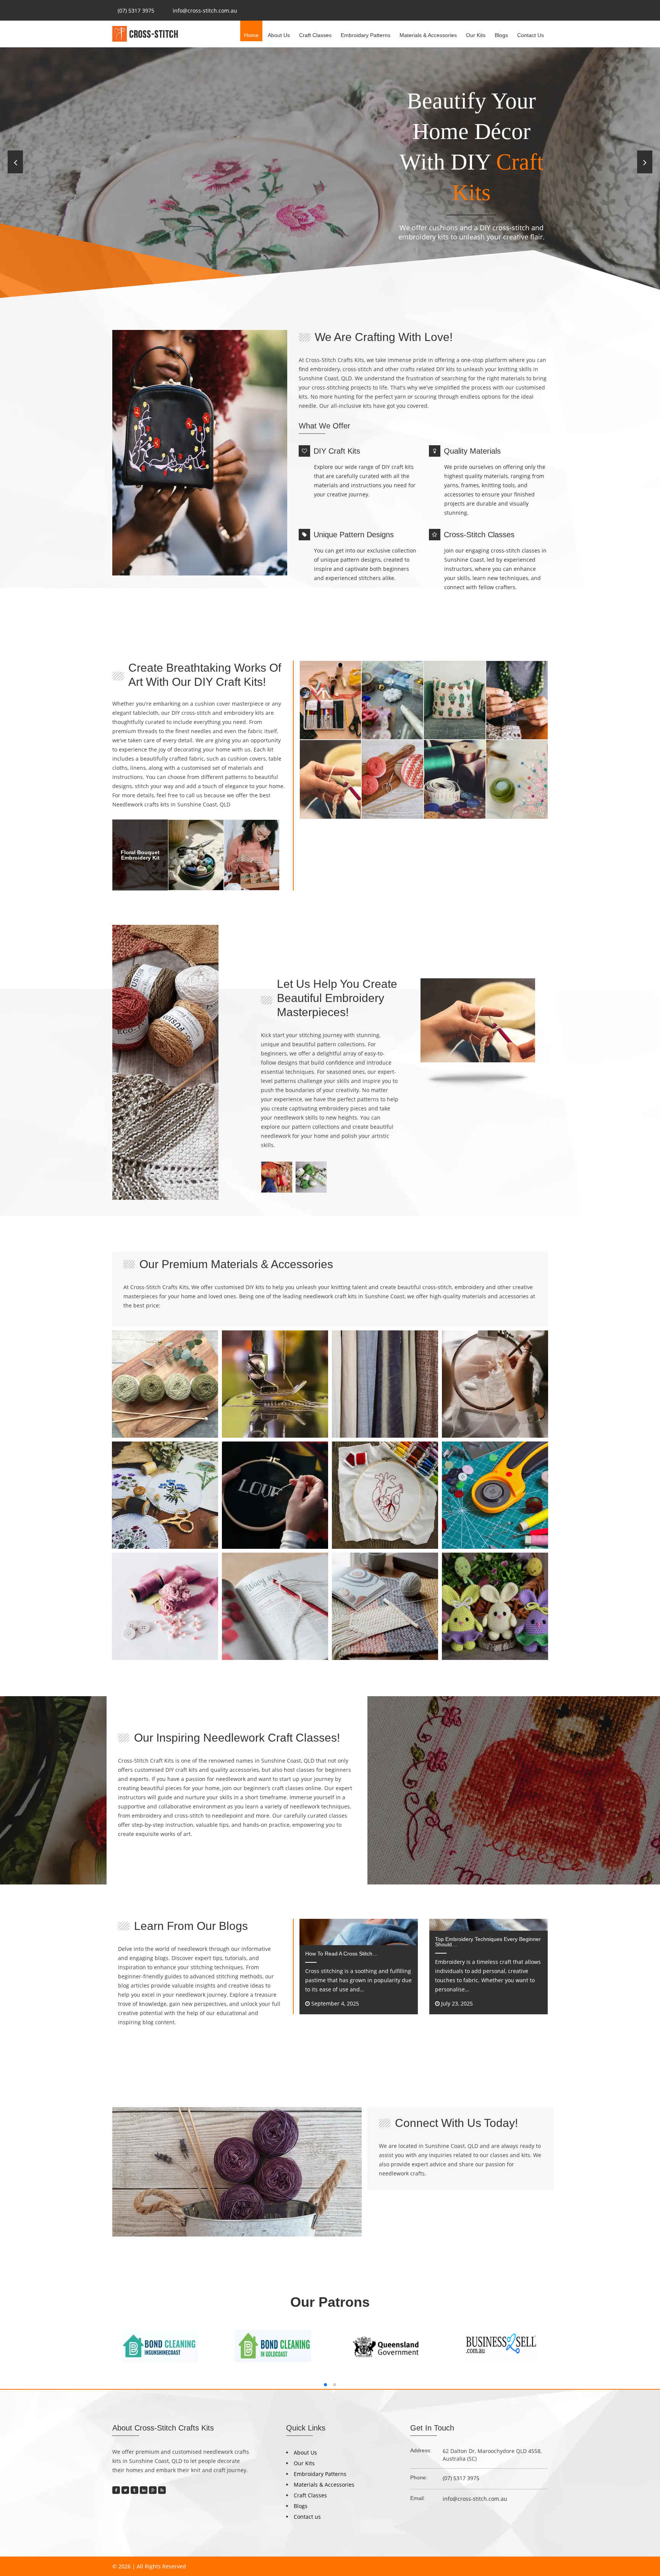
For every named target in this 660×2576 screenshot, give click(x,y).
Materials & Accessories (428, 35)
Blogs (501, 35)
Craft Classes (315, 35)
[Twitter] (125, 2490)
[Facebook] (116, 2490)
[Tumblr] (134, 2490)
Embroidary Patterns (366, 35)
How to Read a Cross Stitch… (341, 1954)
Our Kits (476, 35)
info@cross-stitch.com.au (205, 11)
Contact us (531, 35)
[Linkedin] (144, 2490)
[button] (325, 2385)
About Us (279, 35)
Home (251, 35)
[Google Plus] (153, 2490)
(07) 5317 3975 (136, 11)
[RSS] (162, 2490)
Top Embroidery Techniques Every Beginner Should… (488, 1942)
